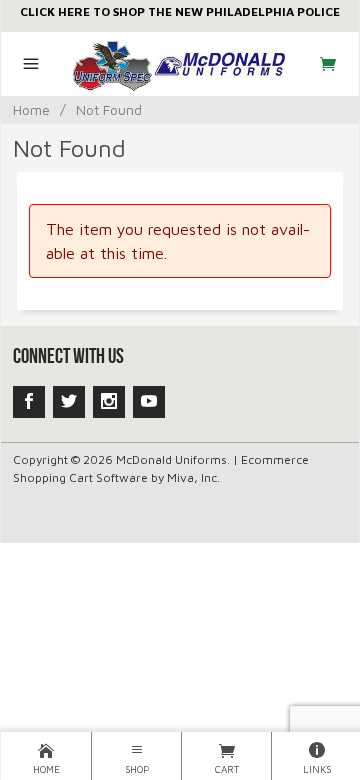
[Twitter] (69, 402)
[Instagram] (109, 402)
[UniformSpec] (180, 64)
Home (31, 109)
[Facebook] (29, 402)
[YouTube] (149, 402)
